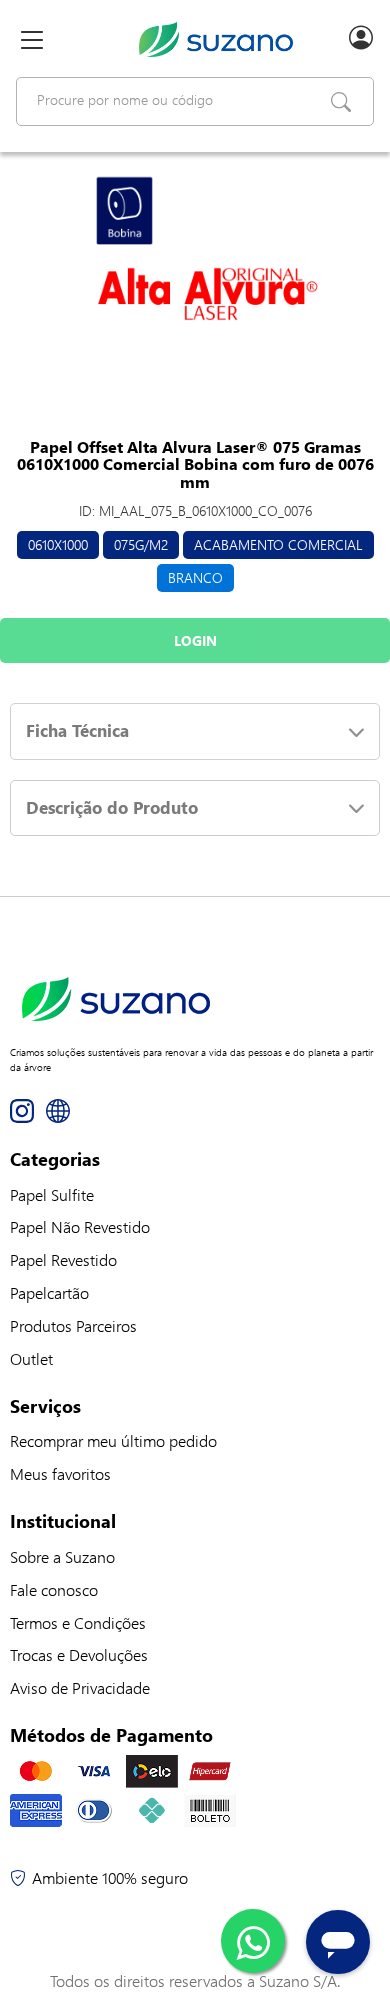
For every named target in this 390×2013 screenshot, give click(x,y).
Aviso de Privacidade (80, 1687)
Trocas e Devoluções (79, 1654)
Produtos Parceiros (73, 1325)
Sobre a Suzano (62, 1556)
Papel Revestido (63, 1259)
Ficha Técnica (77, 730)
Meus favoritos (60, 1473)
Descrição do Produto (112, 807)
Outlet (31, 1358)
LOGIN (195, 640)
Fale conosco (54, 1589)
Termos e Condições (78, 1622)
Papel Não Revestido (80, 1226)
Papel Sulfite (52, 1194)
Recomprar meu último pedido (113, 1440)
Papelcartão (49, 1292)
